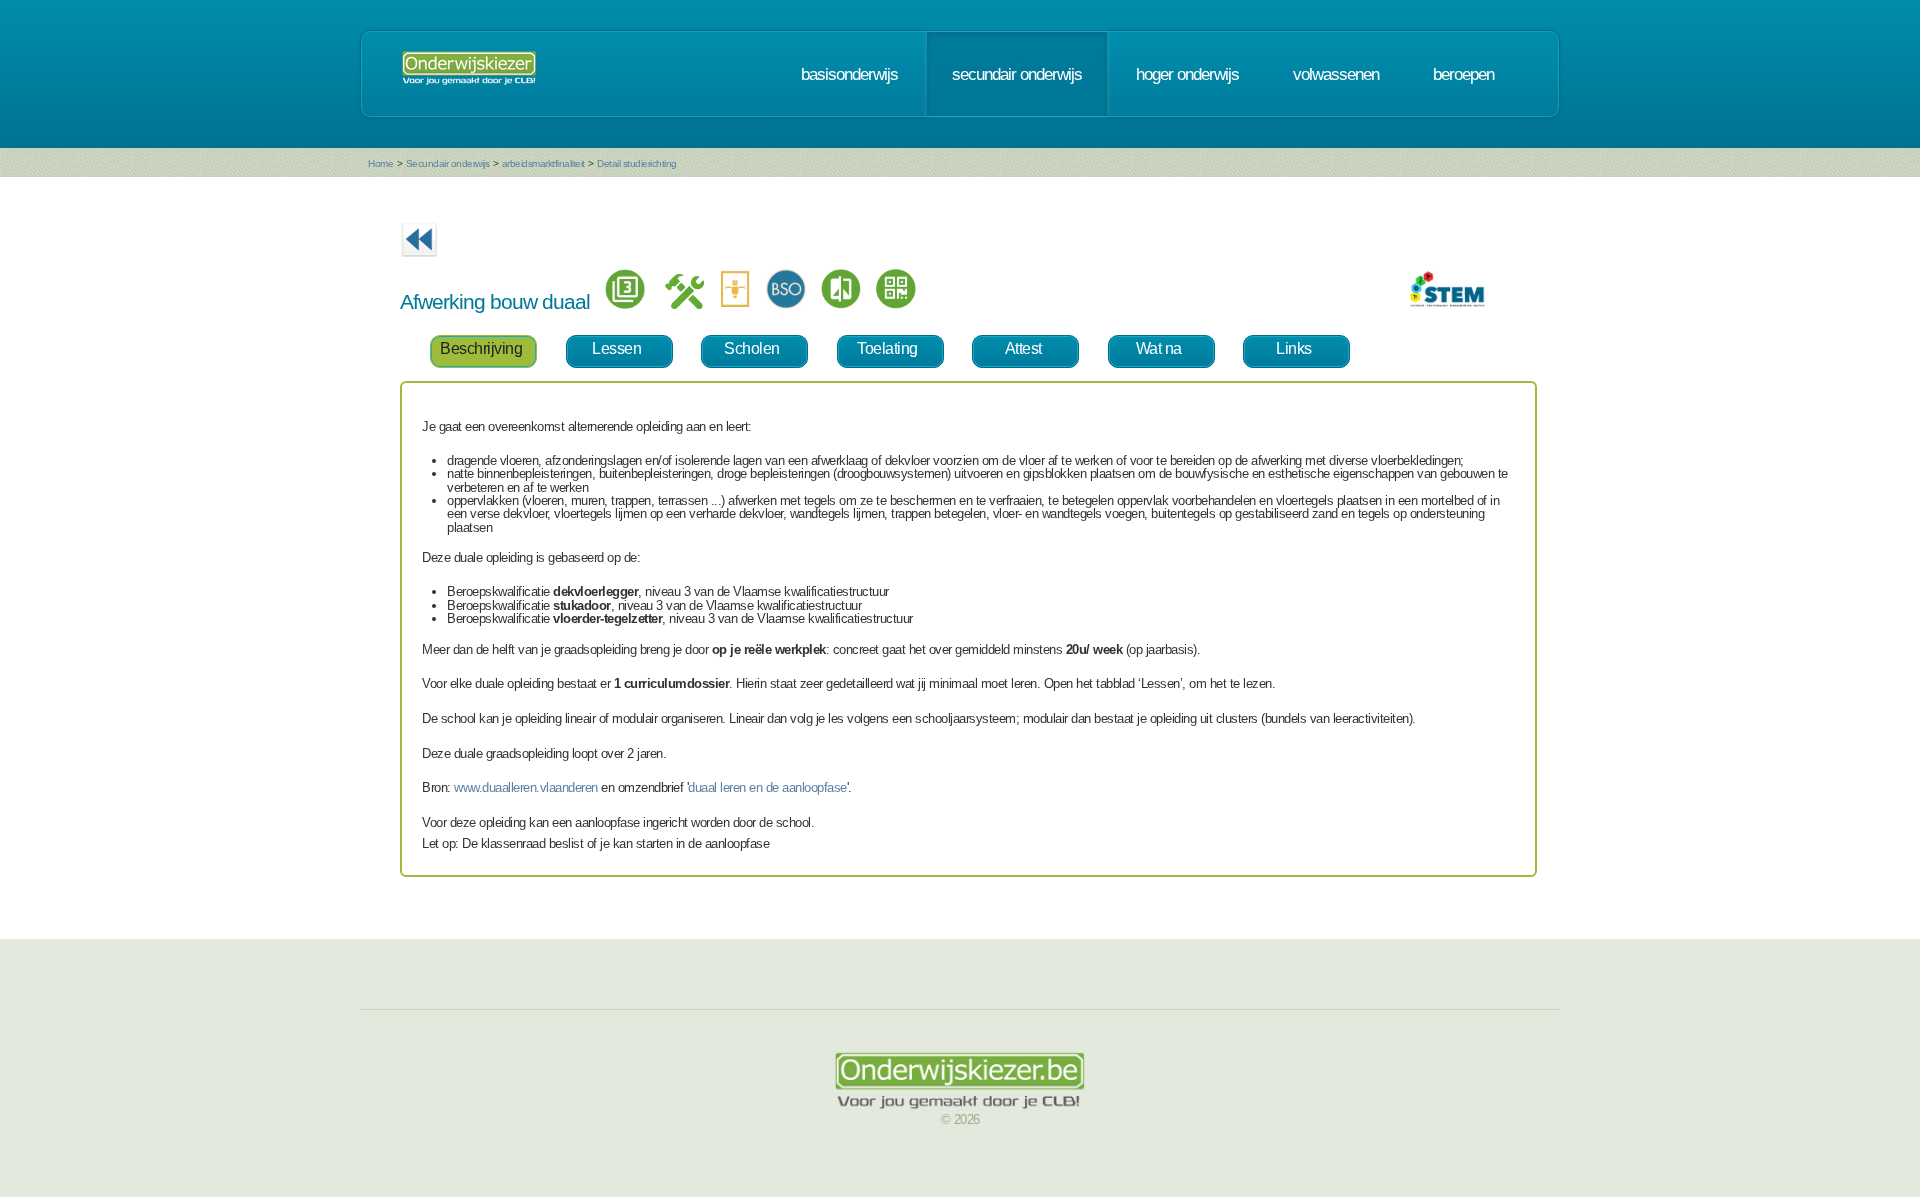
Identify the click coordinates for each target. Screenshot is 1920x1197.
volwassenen (1336, 74)
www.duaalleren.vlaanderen (526, 787)
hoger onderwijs (1187, 74)
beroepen (1463, 74)
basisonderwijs (849, 74)
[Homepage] (469, 74)
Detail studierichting (637, 163)
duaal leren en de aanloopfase (767, 787)
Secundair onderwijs (448, 163)
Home (380, 163)
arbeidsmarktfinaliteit (543, 163)
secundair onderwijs (1017, 74)
